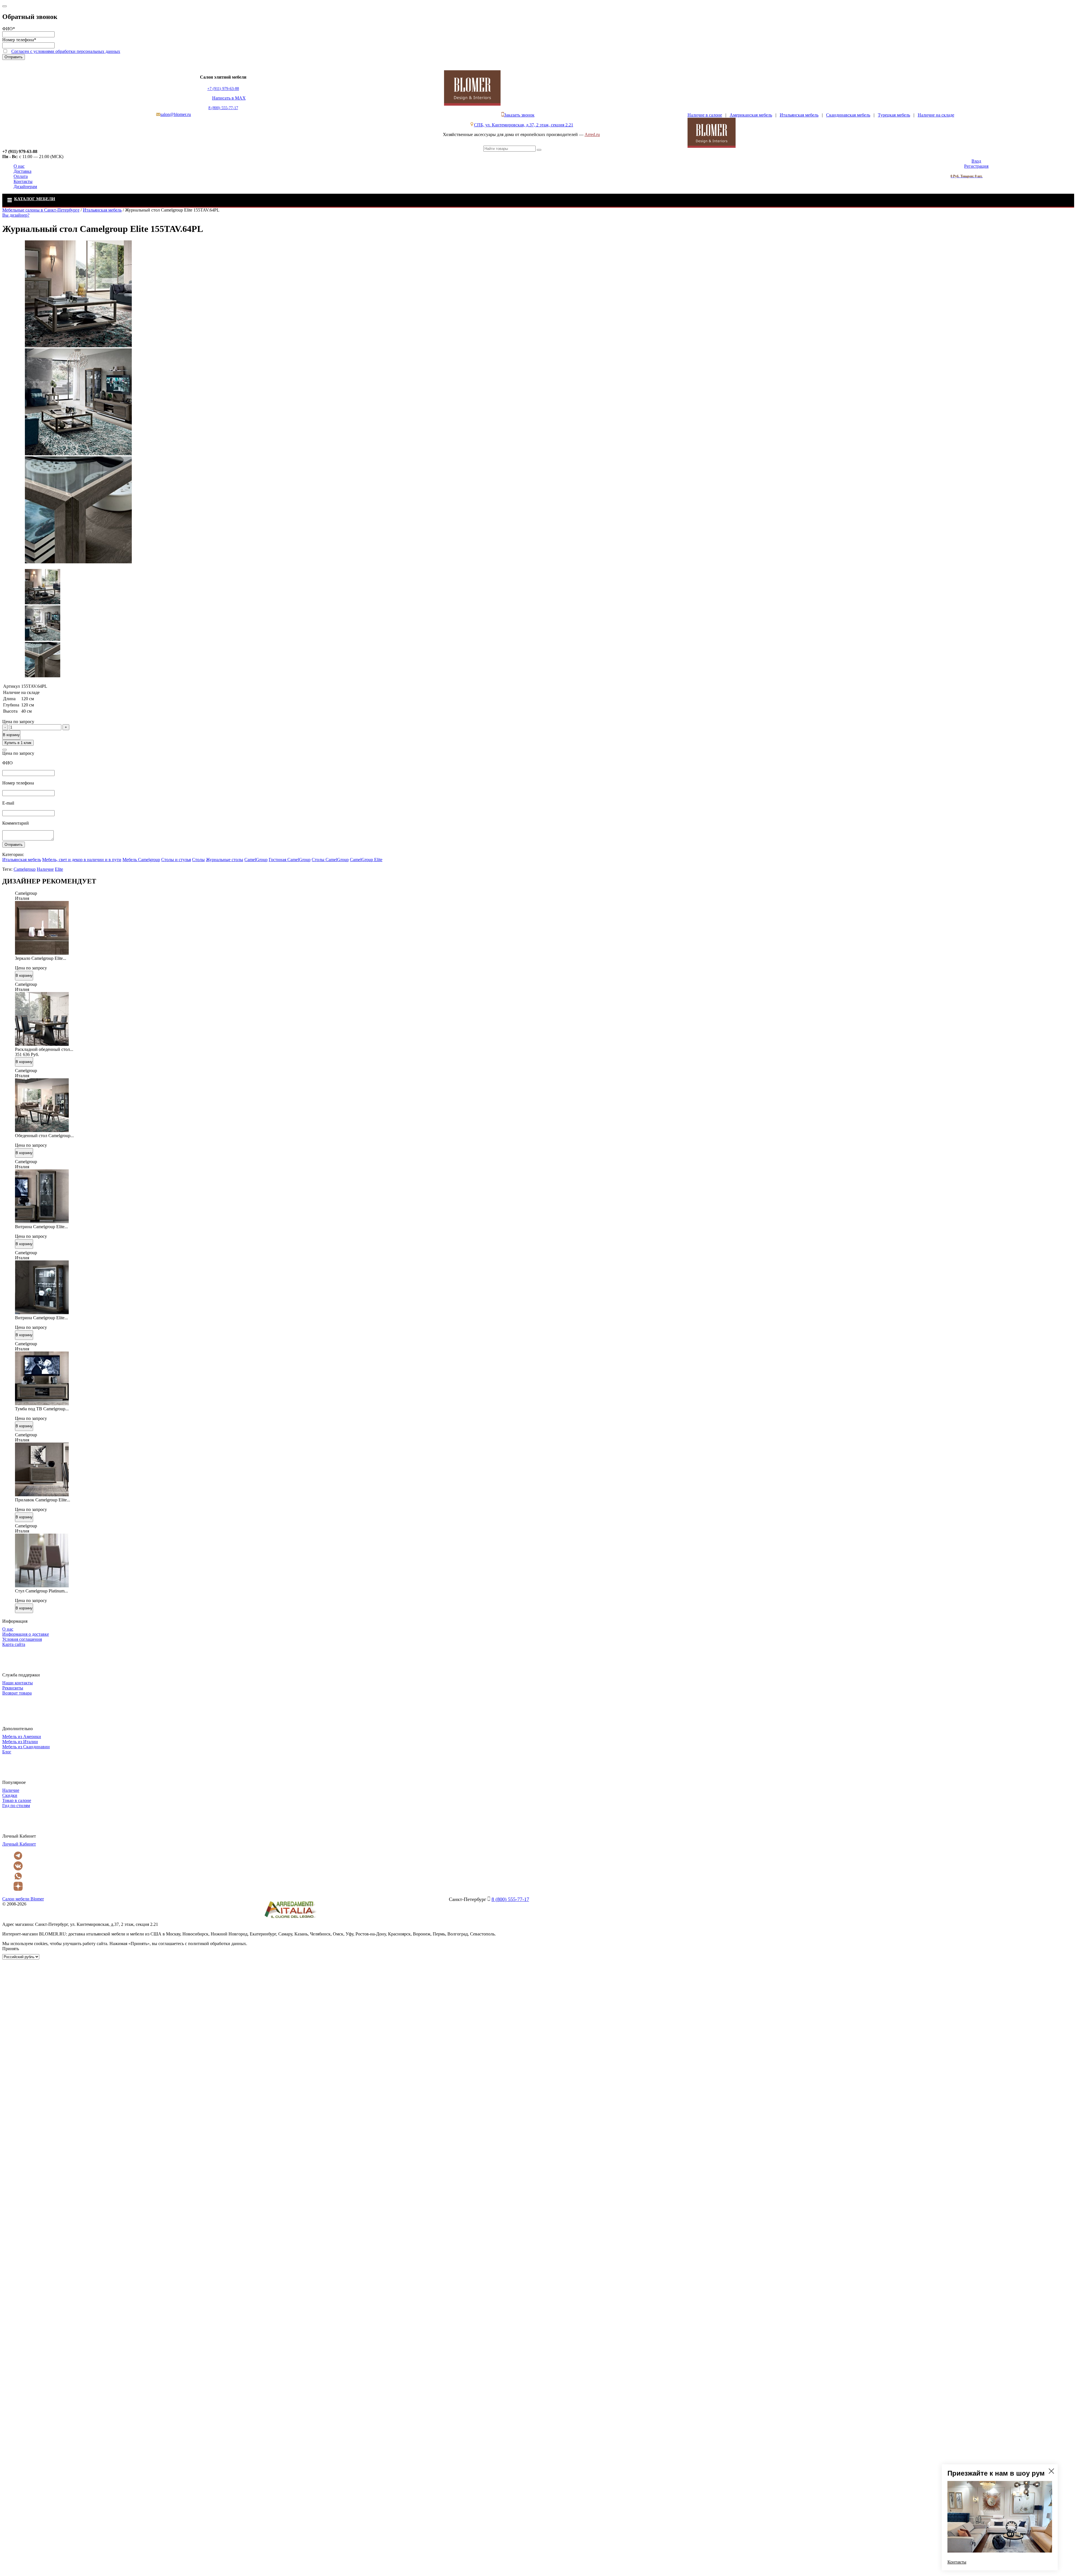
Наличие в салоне (705, 115)
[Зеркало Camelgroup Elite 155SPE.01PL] (42, 953)
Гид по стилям (16, 1806)
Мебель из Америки (22, 1737)
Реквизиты (13, 1688)
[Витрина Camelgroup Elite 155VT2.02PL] (42, 1313)
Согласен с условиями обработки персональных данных (66, 51)
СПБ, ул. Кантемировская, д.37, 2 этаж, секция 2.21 (524, 125)
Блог (7, 1752)
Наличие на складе (936, 115)
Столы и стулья (176, 860)
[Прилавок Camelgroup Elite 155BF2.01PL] (42, 1495)
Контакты (23, 181)
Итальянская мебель (799, 115)
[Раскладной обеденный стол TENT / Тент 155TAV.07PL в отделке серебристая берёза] (42, 1044)
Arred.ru (592, 134)
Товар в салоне (17, 1800)
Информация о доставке (26, 1634)
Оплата (21, 176)
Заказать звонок (519, 115)
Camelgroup (25, 869)
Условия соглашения (22, 1639)
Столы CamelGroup (330, 860)
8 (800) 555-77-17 (223, 108)
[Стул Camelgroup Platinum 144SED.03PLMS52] (42, 1586)
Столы (198, 860)
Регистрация (976, 166)
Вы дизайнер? (16, 215)
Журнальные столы (225, 860)
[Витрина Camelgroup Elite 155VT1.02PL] (42, 1222)
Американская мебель (751, 115)
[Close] (5, 6)
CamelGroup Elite (366, 860)
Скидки (10, 1795)
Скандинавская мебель (848, 115)
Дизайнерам (25, 187)
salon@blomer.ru (176, 114)
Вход (976, 161)
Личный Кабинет (19, 1844)
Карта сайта (14, 1644)
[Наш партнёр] (290, 1919)
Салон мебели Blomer (23, 1899)
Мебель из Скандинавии (26, 1747)
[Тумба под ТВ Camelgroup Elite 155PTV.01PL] (42, 1404)
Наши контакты (18, 1683)
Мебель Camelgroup (141, 860)
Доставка (22, 171)
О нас (19, 166)
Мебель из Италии (20, 1742)
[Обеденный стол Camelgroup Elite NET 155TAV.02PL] (42, 1130)
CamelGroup (256, 860)
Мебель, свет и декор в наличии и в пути (82, 860)
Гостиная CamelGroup (290, 860)
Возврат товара (17, 1693)
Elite (59, 869)
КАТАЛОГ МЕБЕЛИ (35, 199)
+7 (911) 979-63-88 (223, 89)
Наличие (45, 869)
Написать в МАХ (229, 98)
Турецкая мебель (894, 115)
